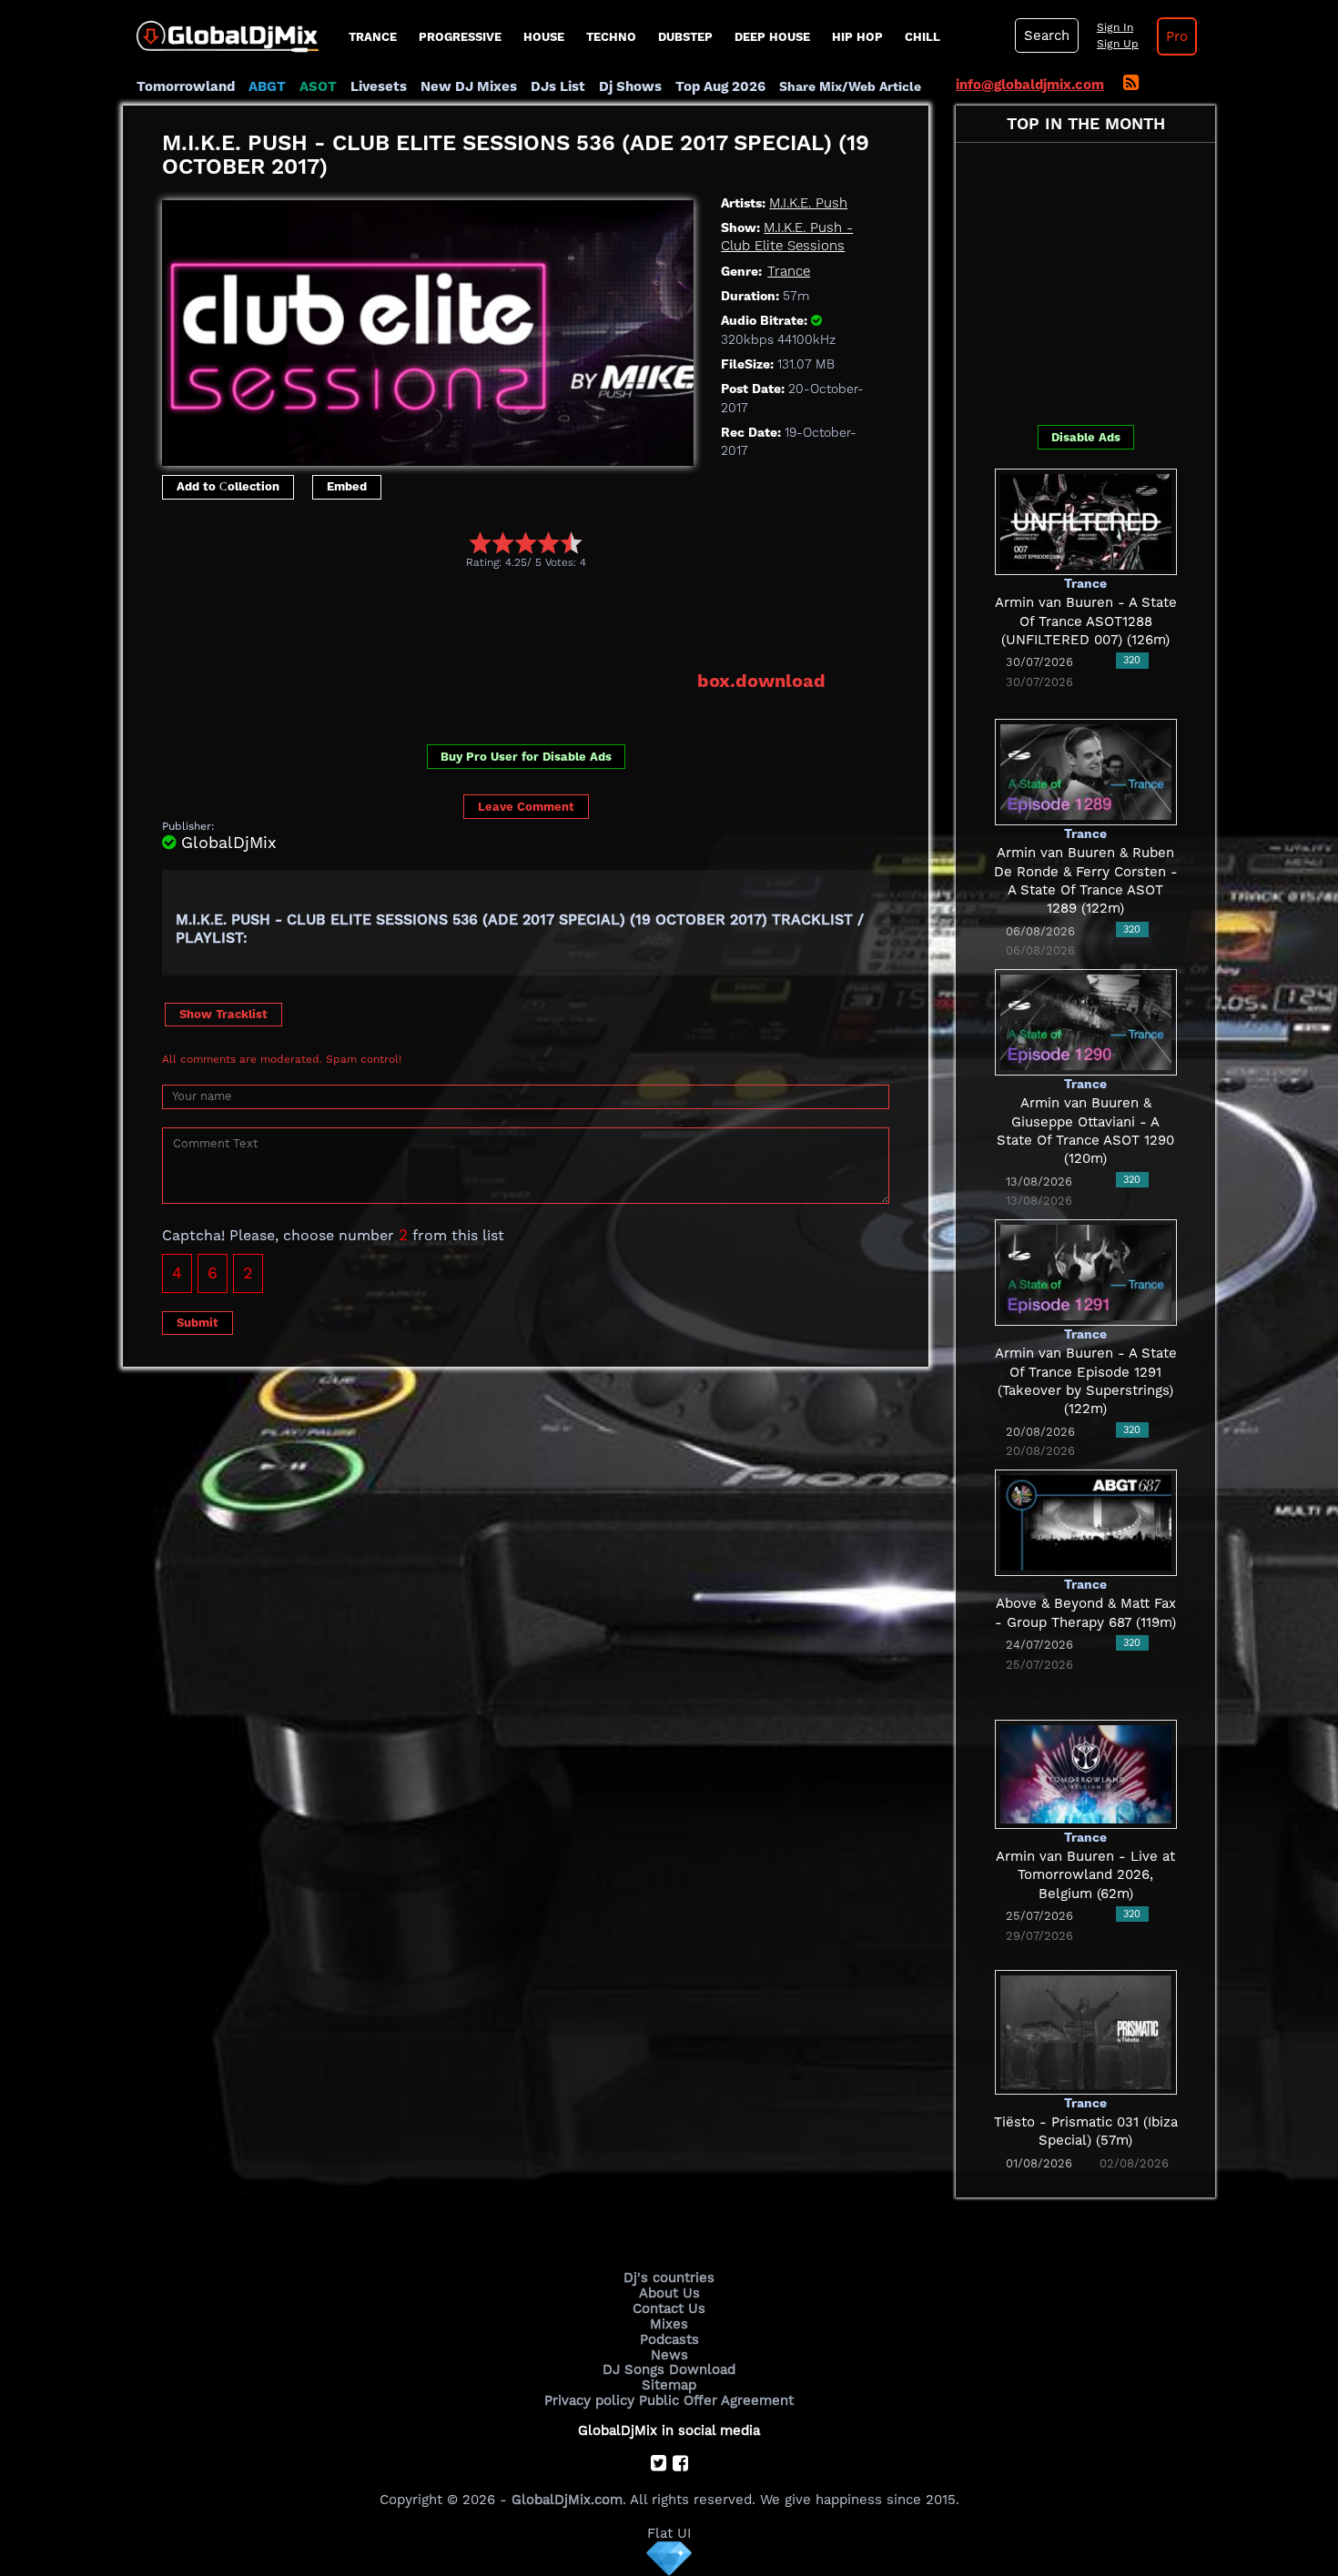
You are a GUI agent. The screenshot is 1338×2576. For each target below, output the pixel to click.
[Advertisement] (493, 620)
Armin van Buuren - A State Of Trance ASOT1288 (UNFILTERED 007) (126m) (1086, 621)
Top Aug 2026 (720, 86)
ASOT (318, 86)
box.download (761, 681)
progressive (460, 37)
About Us (669, 2293)
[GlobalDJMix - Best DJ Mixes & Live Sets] (221, 30)
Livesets (379, 86)
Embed (347, 486)
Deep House (772, 37)
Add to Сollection (228, 486)
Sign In (1115, 27)
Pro (1177, 36)
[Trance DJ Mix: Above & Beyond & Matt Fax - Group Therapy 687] (1086, 1521)
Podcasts (669, 2339)
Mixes (669, 2324)
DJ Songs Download (669, 2369)
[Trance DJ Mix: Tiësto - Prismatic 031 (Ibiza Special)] (1086, 2031)
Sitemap (669, 2385)
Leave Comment (526, 807)
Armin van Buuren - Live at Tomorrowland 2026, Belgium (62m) (1085, 1875)
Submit (198, 1323)
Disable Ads (1086, 437)
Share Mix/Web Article (850, 86)
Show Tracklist (223, 1014)
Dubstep (685, 37)
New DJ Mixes (469, 86)
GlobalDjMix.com (567, 2500)
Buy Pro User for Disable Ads (526, 757)
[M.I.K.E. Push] (428, 328)
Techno (611, 37)
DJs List (558, 86)
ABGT (267, 86)
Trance (373, 37)
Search (1047, 35)
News (669, 2355)
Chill (922, 37)
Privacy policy (589, 2400)
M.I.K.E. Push (808, 203)
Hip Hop (857, 37)
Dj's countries (669, 2278)
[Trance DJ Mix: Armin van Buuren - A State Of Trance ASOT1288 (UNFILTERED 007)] (1086, 520)
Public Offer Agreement (716, 2400)
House (544, 37)
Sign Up (1118, 44)
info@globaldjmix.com (1030, 85)
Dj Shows (630, 86)
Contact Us (669, 2308)
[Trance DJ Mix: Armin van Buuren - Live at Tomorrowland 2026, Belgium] (1086, 1773)
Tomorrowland (186, 86)
